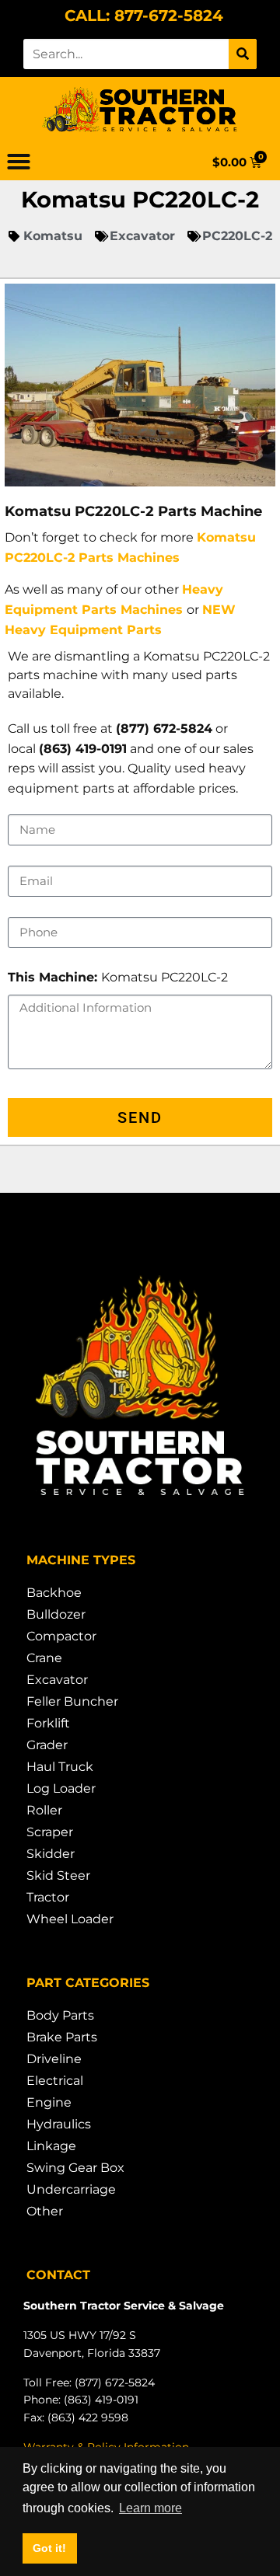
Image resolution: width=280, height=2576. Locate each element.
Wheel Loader (70, 1919)
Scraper (50, 1832)
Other (45, 2211)
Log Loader (61, 1788)
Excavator (57, 1680)
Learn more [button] (150, 2508)
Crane (44, 1658)
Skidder (51, 1854)
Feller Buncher (72, 1701)
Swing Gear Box (75, 2168)
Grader (47, 1745)
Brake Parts (62, 2037)
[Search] (243, 54)
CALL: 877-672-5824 (144, 16)
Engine (49, 2102)
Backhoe (54, 1593)
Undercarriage (71, 2189)
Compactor (61, 1636)
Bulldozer (56, 1614)
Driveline (54, 2059)
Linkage (51, 2146)
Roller (44, 1810)
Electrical (55, 2081)
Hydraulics (59, 2124)
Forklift (48, 1723)
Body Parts (60, 2015)
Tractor (48, 1897)
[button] (19, 162)
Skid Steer (58, 1875)
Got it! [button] (49, 2548)
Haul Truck (60, 1767)
